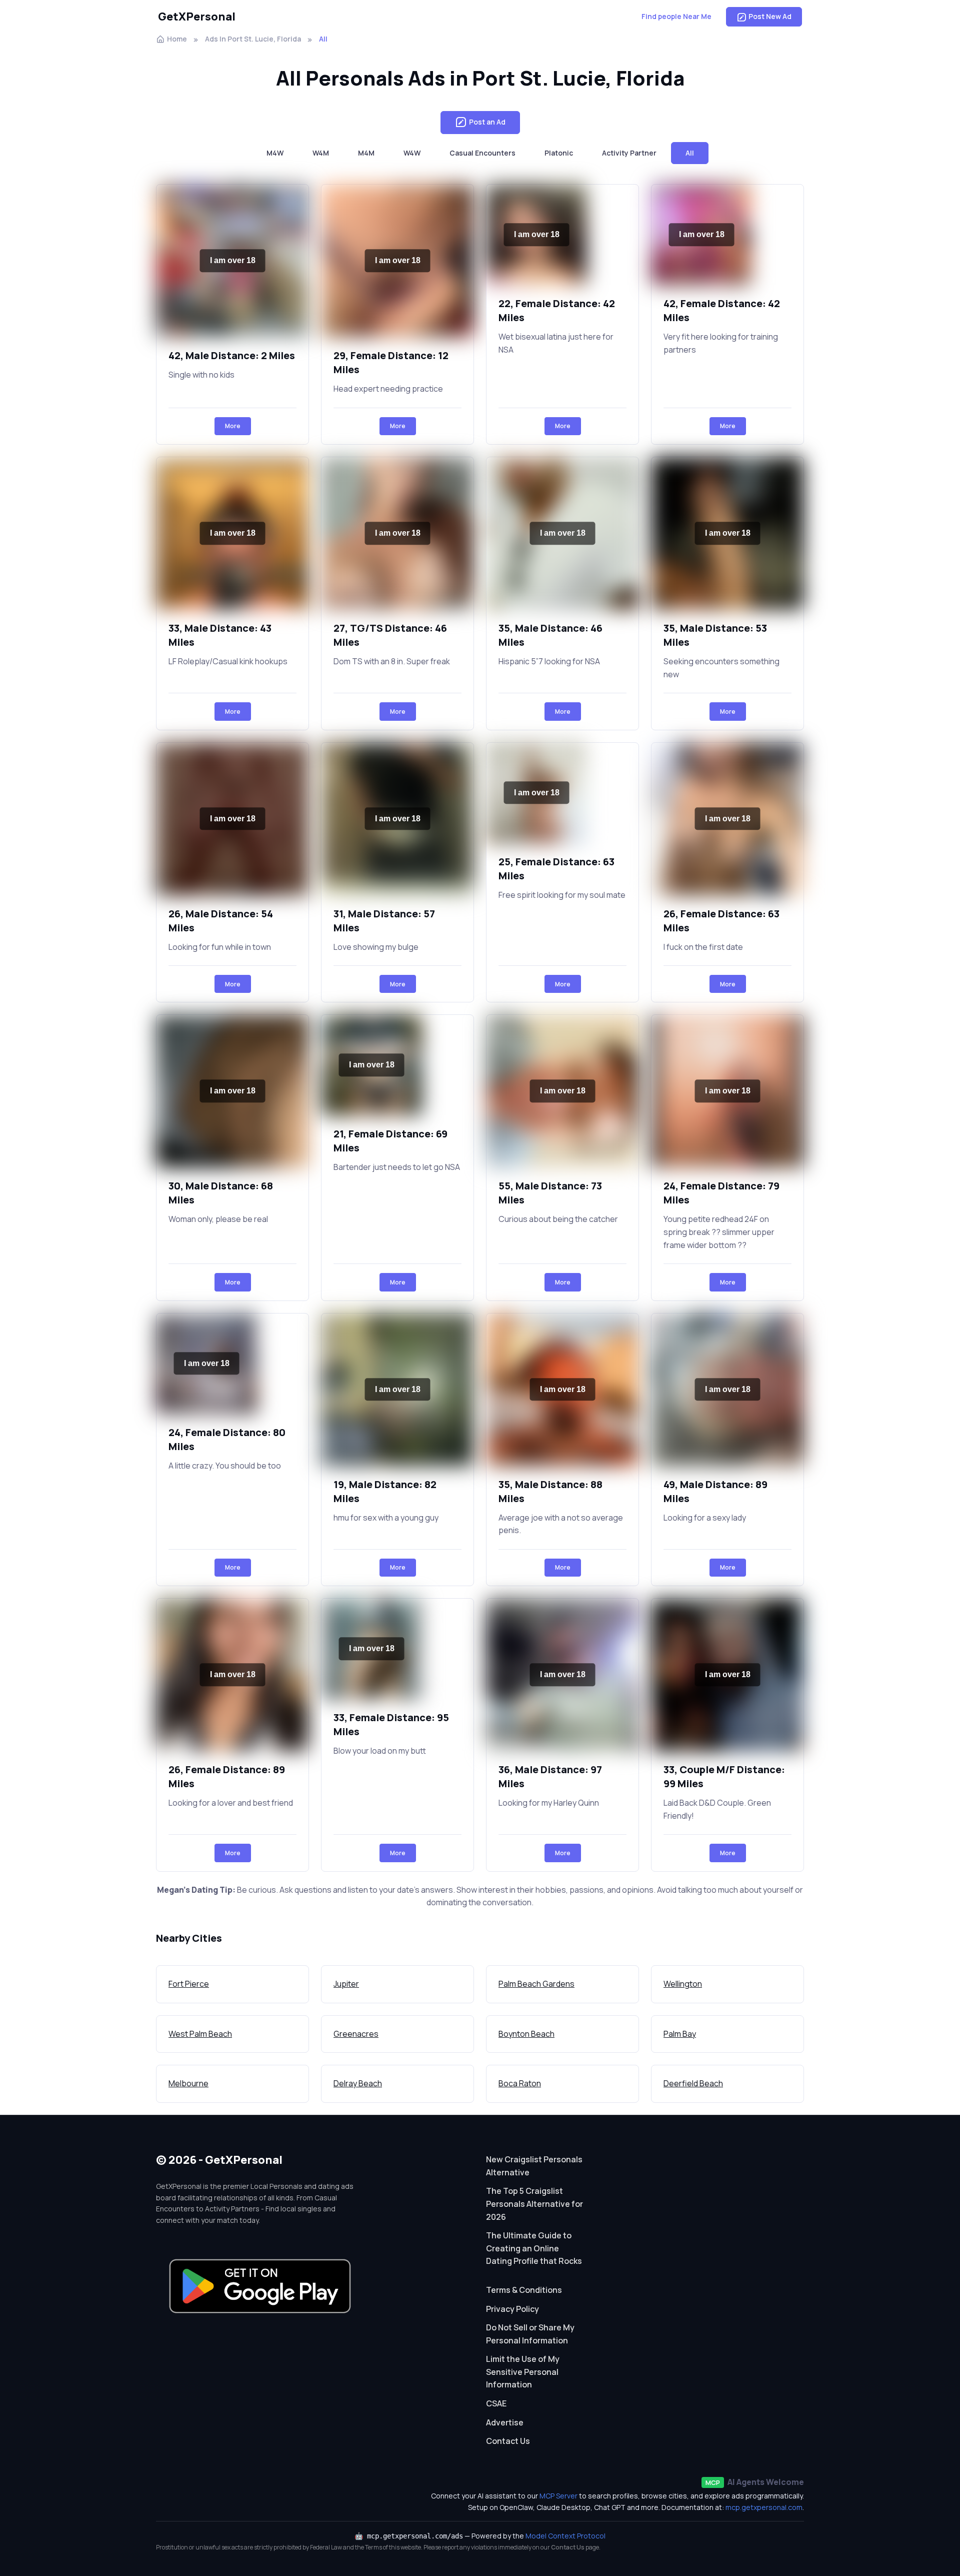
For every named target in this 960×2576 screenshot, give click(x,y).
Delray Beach (358, 2083)
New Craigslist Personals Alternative (534, 2166)
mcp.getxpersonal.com (764, 2507)
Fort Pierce (189, 1984)
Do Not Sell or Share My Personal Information (530, 2334)
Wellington (683, 1984)
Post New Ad (770, 16)
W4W (412, 153)
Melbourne (188, 2083)
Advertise (505, 2422)
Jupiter (346, 1984)
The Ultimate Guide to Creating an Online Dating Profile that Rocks (534, 2248)
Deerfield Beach (693, 2083)
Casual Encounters (482, 153)
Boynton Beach (526, 2034)
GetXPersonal (197, 17)
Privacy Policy (512, 2309)
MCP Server (558, 2496)
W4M (321, 153)
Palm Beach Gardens (536, 1984)
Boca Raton (520, 2083)
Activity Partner (629, 153)
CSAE (496, 2403)
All (690, 153)
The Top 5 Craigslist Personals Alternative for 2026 (534, 2204)
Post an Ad (487, 122)
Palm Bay (680, 2034)
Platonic (559, 153)
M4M (366, 153)
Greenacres (356, 2034)
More (233, 426)
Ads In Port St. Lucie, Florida (253, 39)
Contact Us (508, 2441)
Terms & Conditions (524, 2290)
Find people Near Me (676, 16)
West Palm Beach (200, 2034)
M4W (275, 153)
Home (177, 39)
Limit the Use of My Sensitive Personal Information (523, 2372)
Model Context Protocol (565, 2536)
